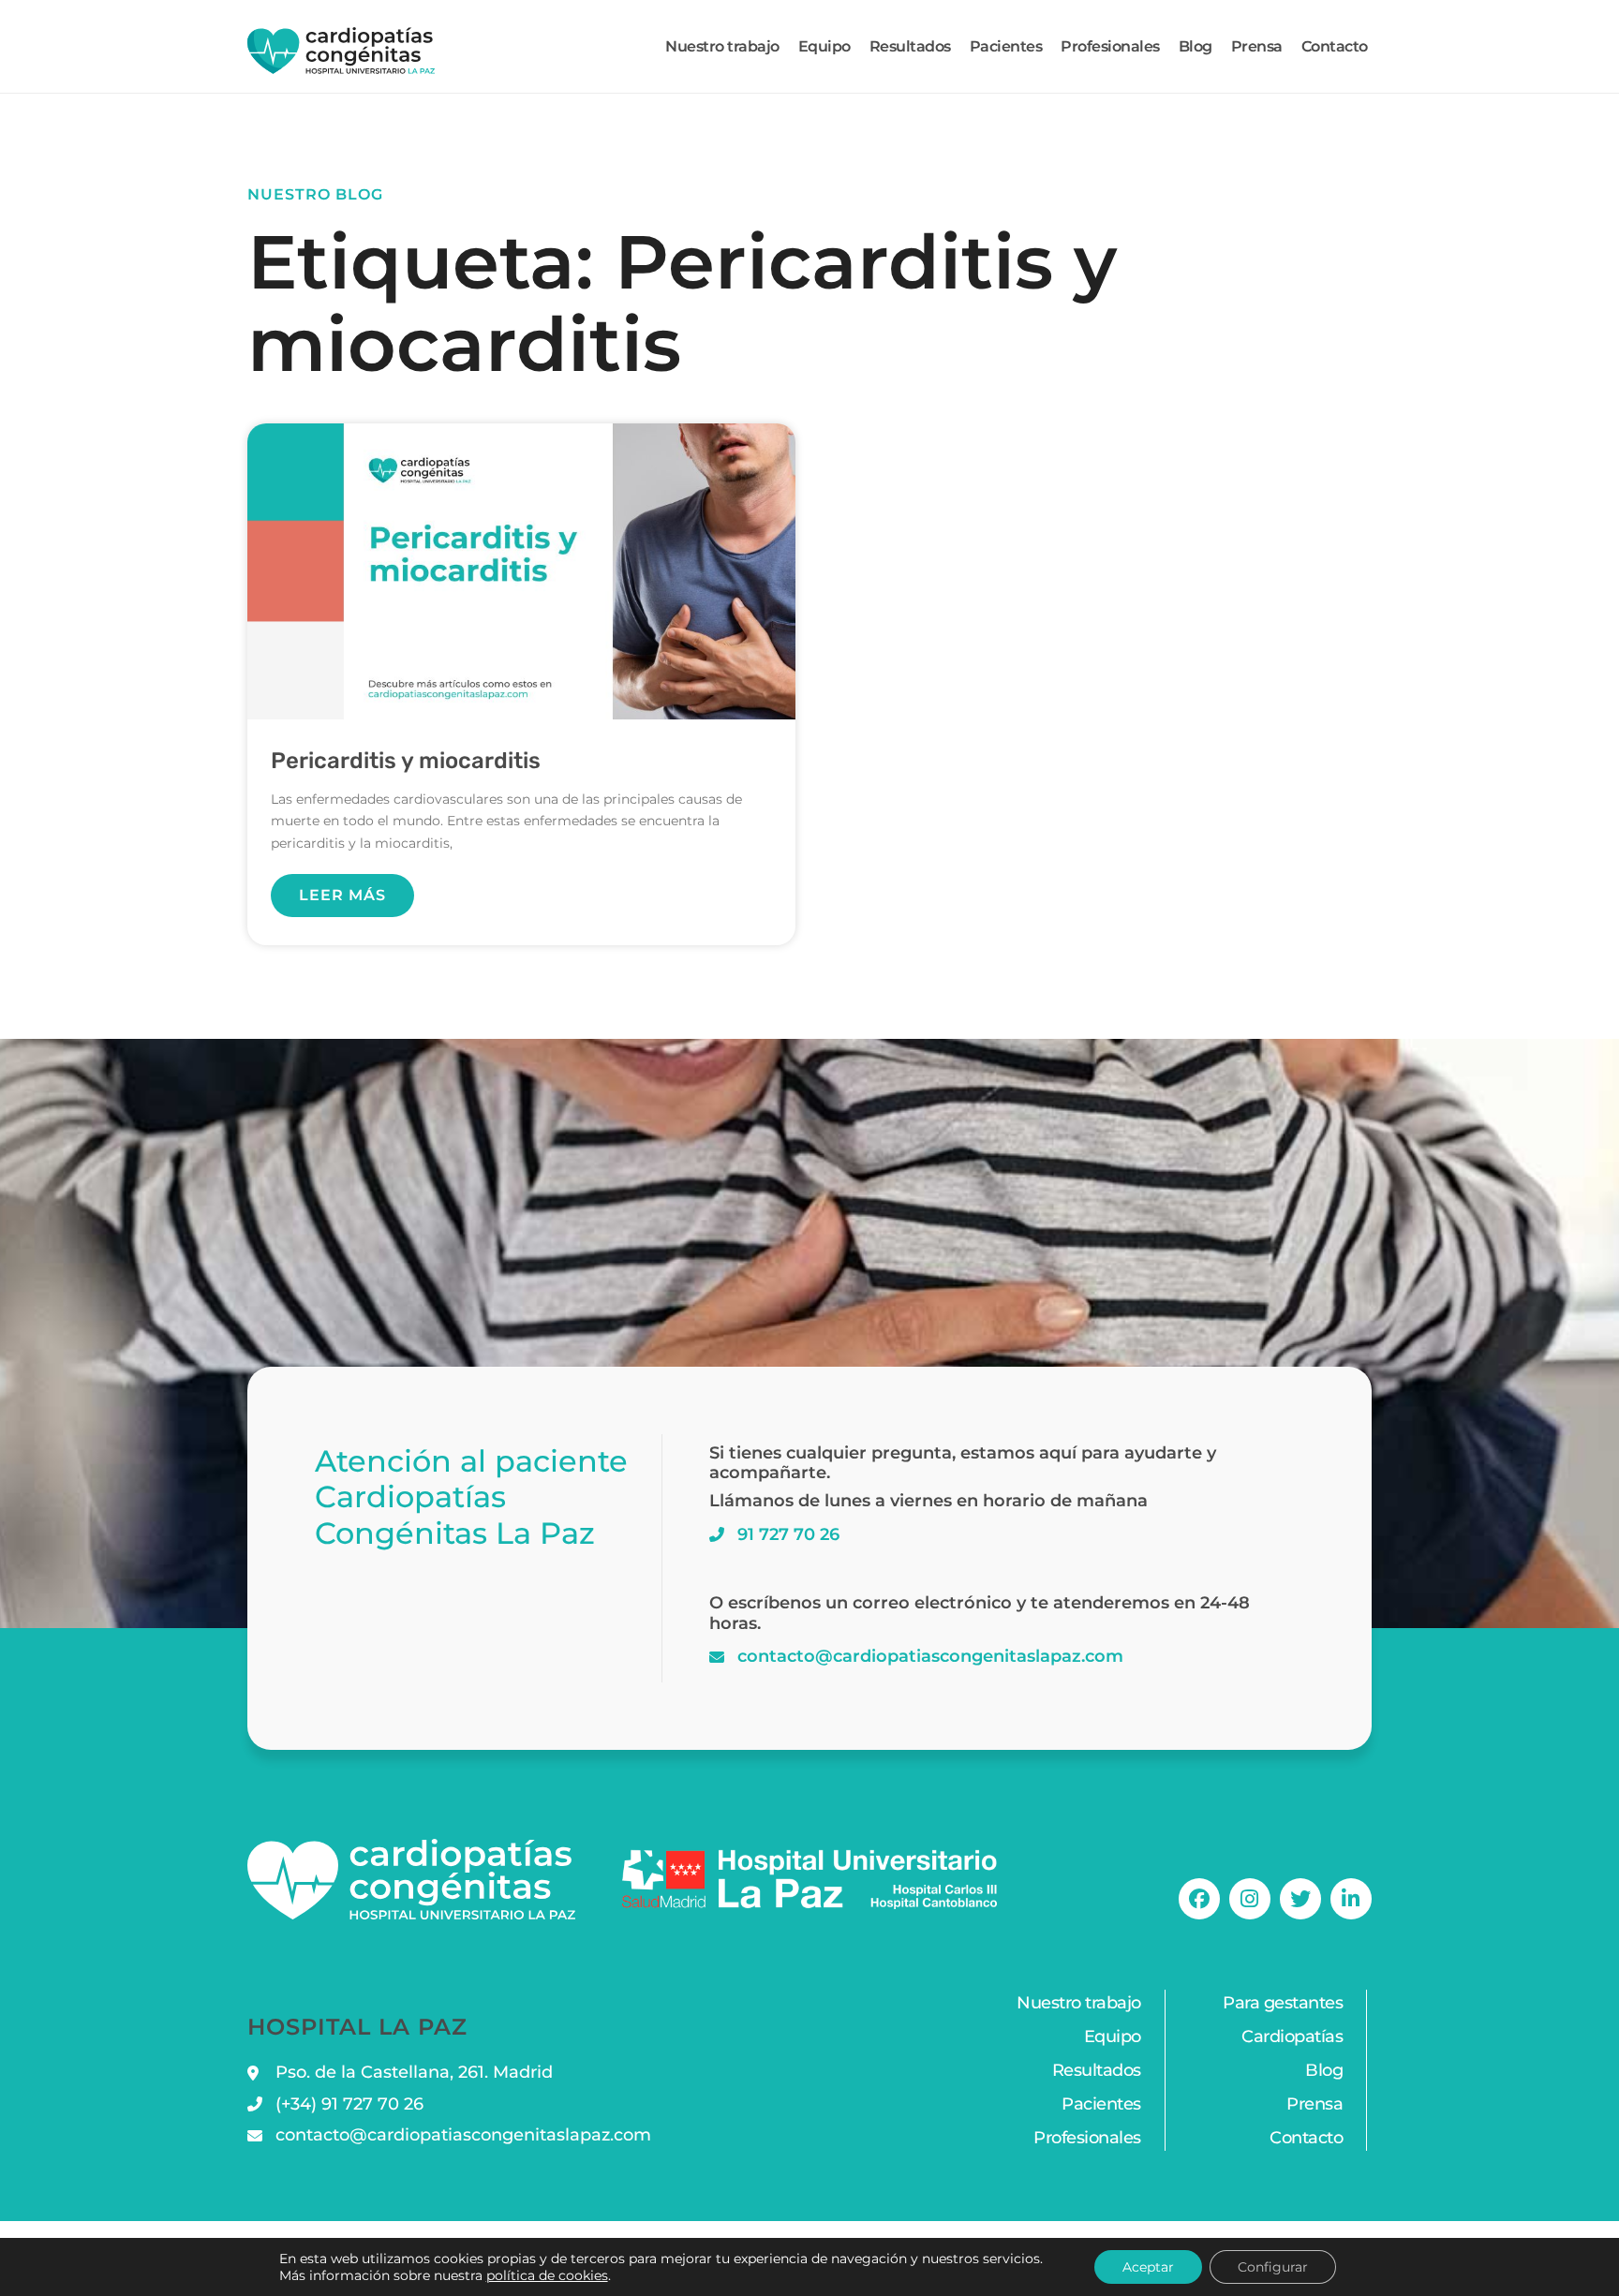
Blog (1196, 46)
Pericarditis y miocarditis (406, 761)
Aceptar (1148, 2267)
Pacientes (1006, 46)
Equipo (824, 46)
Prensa (1257, 46)
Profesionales (1110, 46)
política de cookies (547, 2275)
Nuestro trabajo (722, 46)
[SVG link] (341, 51)
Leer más (342, 895)
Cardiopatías (1292, 2037)
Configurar (1273, 2267)
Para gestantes (1283, 2003)
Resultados (910, 46)
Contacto (1335, 46)
